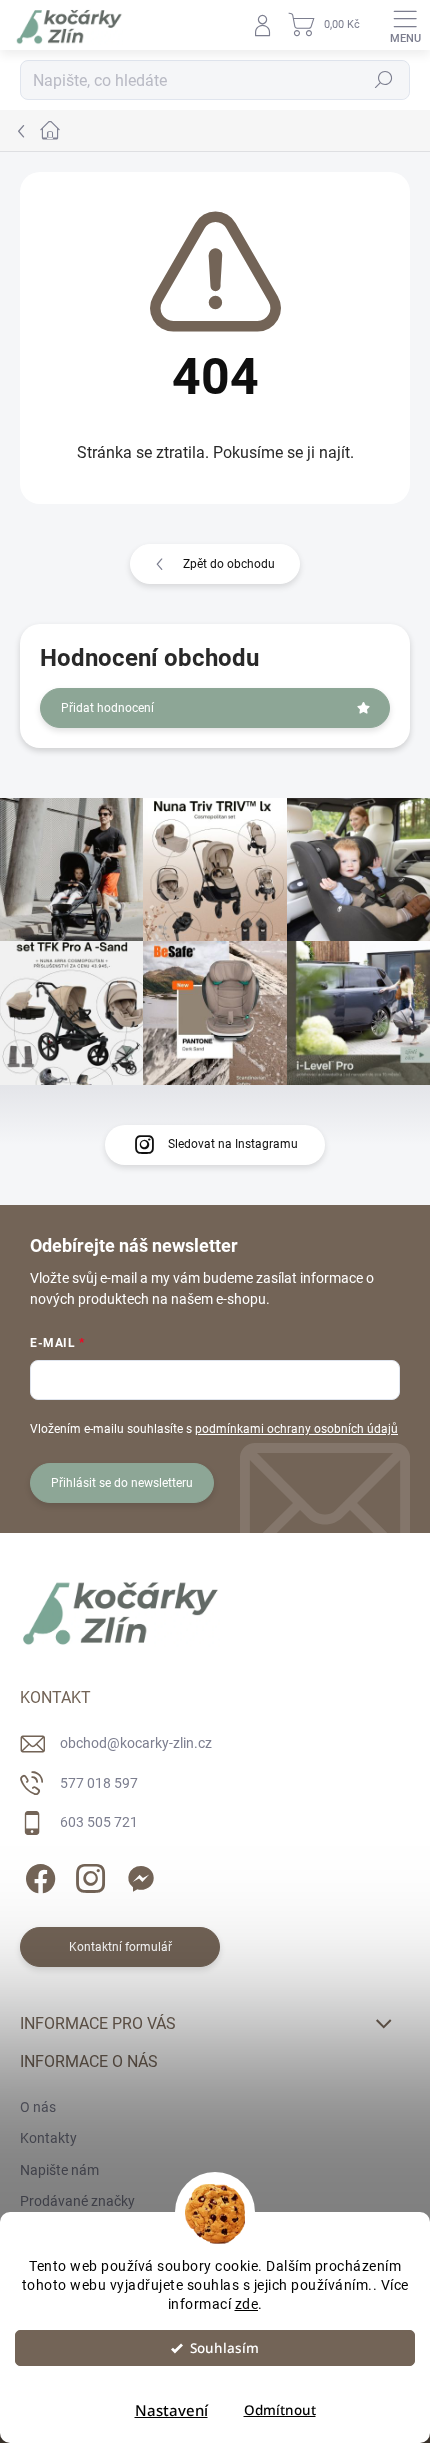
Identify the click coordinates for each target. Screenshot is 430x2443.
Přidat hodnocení (107, 708)
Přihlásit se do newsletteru (122, 1483)
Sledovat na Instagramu (233, 1144)
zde (247, 2304)
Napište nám (59, 2170)
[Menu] (405, 25)
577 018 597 (99, 1783)
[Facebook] (37, 1875)
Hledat (384, 80)
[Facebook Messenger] (137, 1875)
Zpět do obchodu (229, 564)
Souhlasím (224, 2348)
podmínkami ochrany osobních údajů (296, 1429)
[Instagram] (87, 1875)
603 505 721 (99, 1822)
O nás (38, 2107)
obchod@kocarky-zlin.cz (136, 1743)
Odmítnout (280, 2410)
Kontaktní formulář (120, 1947)
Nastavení (171, 2410)
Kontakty (48, 2138)
